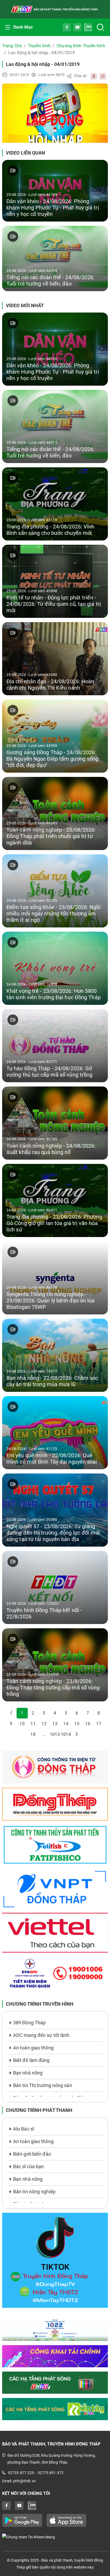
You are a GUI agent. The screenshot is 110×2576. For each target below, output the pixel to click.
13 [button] (55, 1724)
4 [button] (55, 1713)
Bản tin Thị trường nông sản (43, 2085)
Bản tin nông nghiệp (34, 2192)
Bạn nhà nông (28, 2073)
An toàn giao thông (33, 2048)
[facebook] (92, 76)
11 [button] (33, 1724)
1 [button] (22, 1713)
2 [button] (33, 1713)
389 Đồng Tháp (29, 2023)
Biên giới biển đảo (32, 2154)
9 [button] (11, 1724)
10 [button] (22, 1724)
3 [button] (44, 1713)
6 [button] (77, 1713)
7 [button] (88, 1713)
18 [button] (33, 1734)
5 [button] (66, 1713)
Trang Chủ (12, 46)
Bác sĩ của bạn (28, 2166)
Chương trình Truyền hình (81, 46)
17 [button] (99, 1724)
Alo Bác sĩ (23, 2129)
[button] (77, 1735)
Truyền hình (39, 46)
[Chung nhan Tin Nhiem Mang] (55, 2537)
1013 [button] (55, 1734)
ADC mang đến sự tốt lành (41, 2035)
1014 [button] (66, 1734)
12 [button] (44, 1724)
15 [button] (77, 1724)
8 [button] (99, 1713)
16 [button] (88, 1724)
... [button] (44, 1734)
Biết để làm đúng (31, 2060)
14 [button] (66, 1724)
